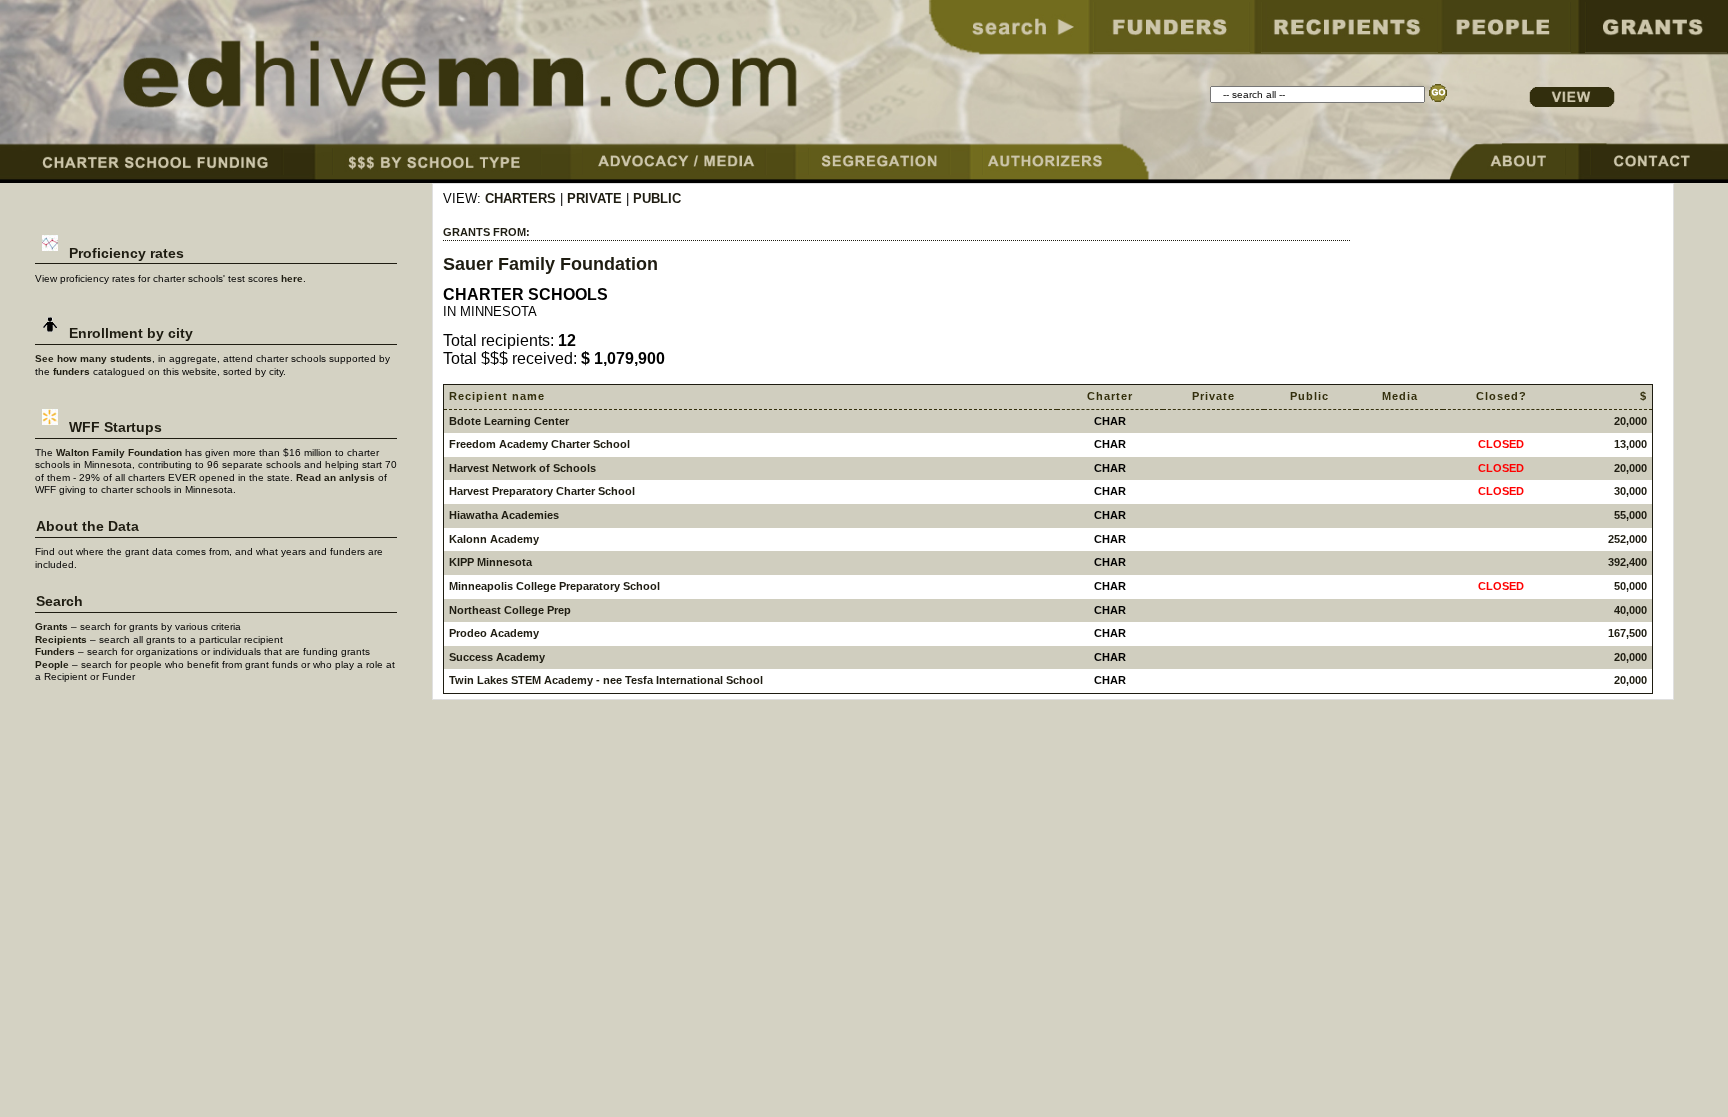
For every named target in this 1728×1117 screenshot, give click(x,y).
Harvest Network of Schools (522, 468)
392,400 (1627, 562)
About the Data (87, 526)
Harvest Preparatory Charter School (542, 491)
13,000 (1630, 444)
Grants (51, 626)
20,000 (1630, 421)
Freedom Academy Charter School (539, 444)
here (292, 278)
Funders (55, 651)
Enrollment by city (129, 333)
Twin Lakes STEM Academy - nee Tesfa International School (606, 680)
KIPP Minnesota (490, 562)
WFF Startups (113, 427)
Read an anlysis (335, 477)
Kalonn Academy (494, 539)
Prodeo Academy (494, 633)
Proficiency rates (124, 253)
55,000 (1630, 515)
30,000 (1630, 491)
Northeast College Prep (510, 610)
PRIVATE (594, 198)
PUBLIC (657, 198)
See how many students (93, 358)
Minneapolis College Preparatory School (554, 586)
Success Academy (497, 657)
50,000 (1630, 586)
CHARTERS (520, 198)
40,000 (1630, 610)
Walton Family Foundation (119, 452)
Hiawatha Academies (504, 515)
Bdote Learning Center (509, 421)
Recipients (61, 639)
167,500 (1627, 633)
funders (71, 371)
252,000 (1627, 539)
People (52, 664)
